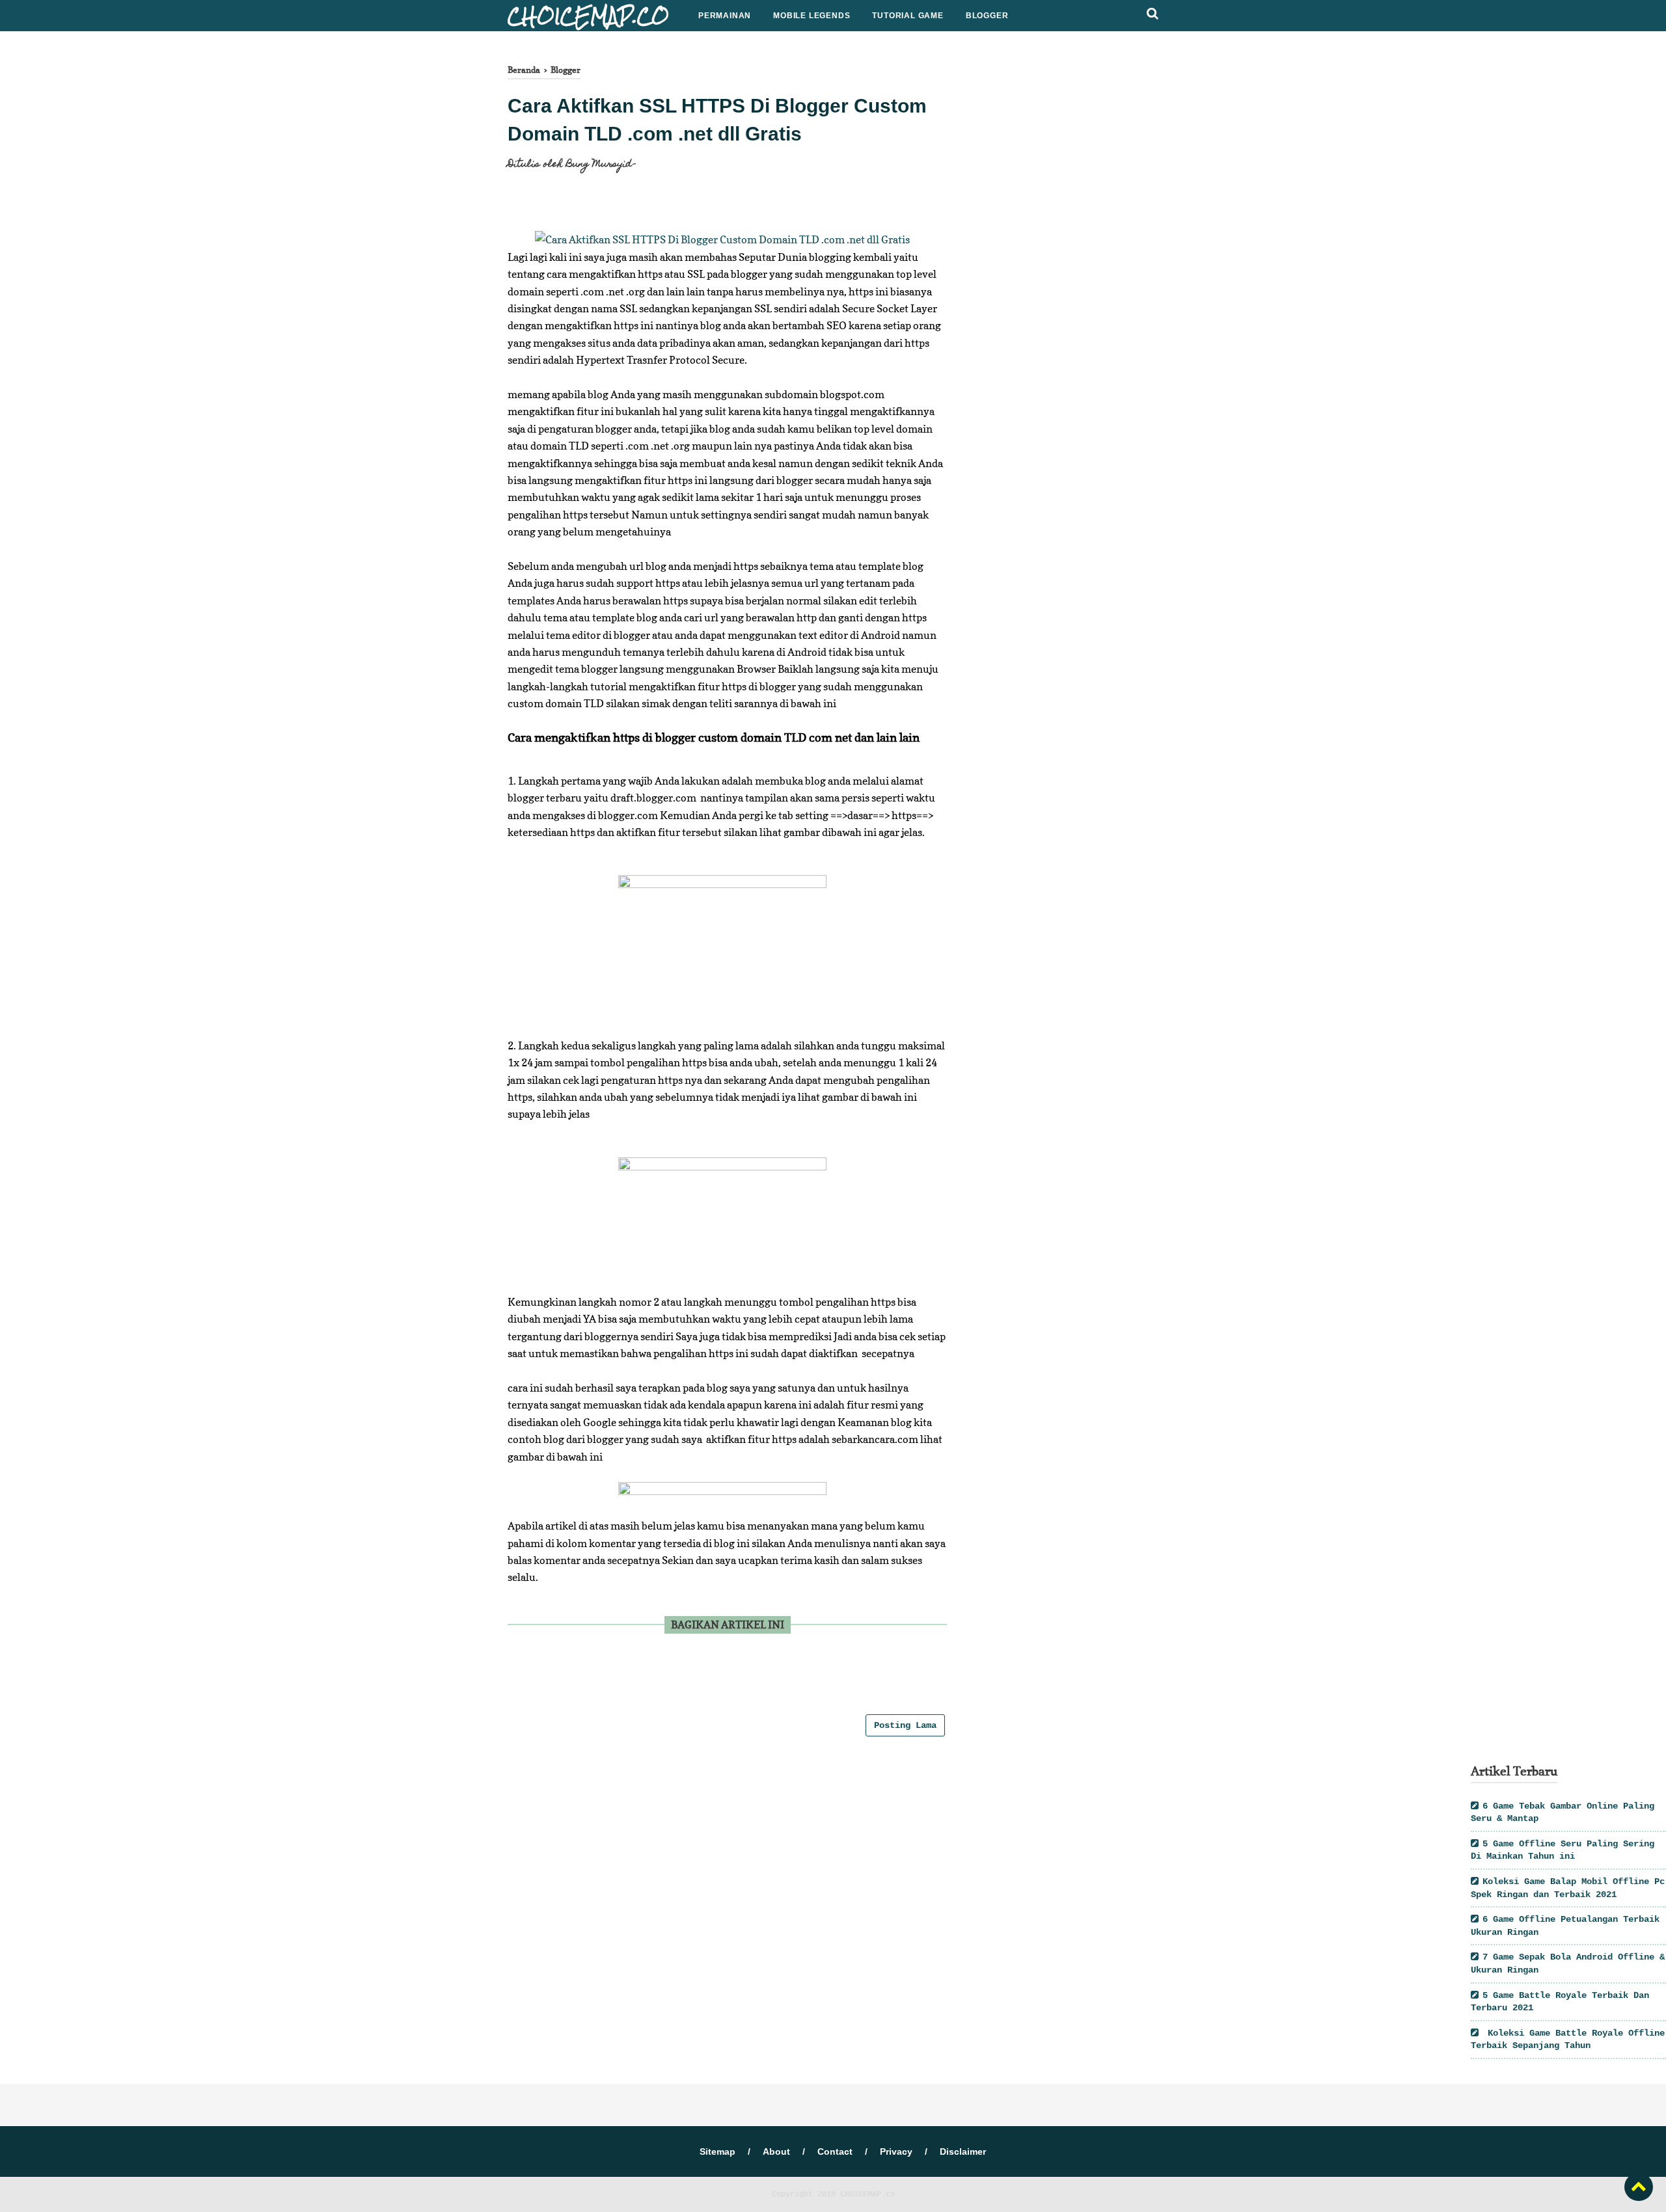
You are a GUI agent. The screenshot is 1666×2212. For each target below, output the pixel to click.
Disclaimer (963, 2151)
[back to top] (1639, 2187)
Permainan (725, 16)
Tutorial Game (908, 16)
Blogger (987, 16)
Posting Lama (905, 1725)
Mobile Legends (812, 16)
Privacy (896, 2151)
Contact (835, 2151)
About (776, 2151)
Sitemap (717, 2151)
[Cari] (1153, 14)
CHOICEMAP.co (867, 2194)
